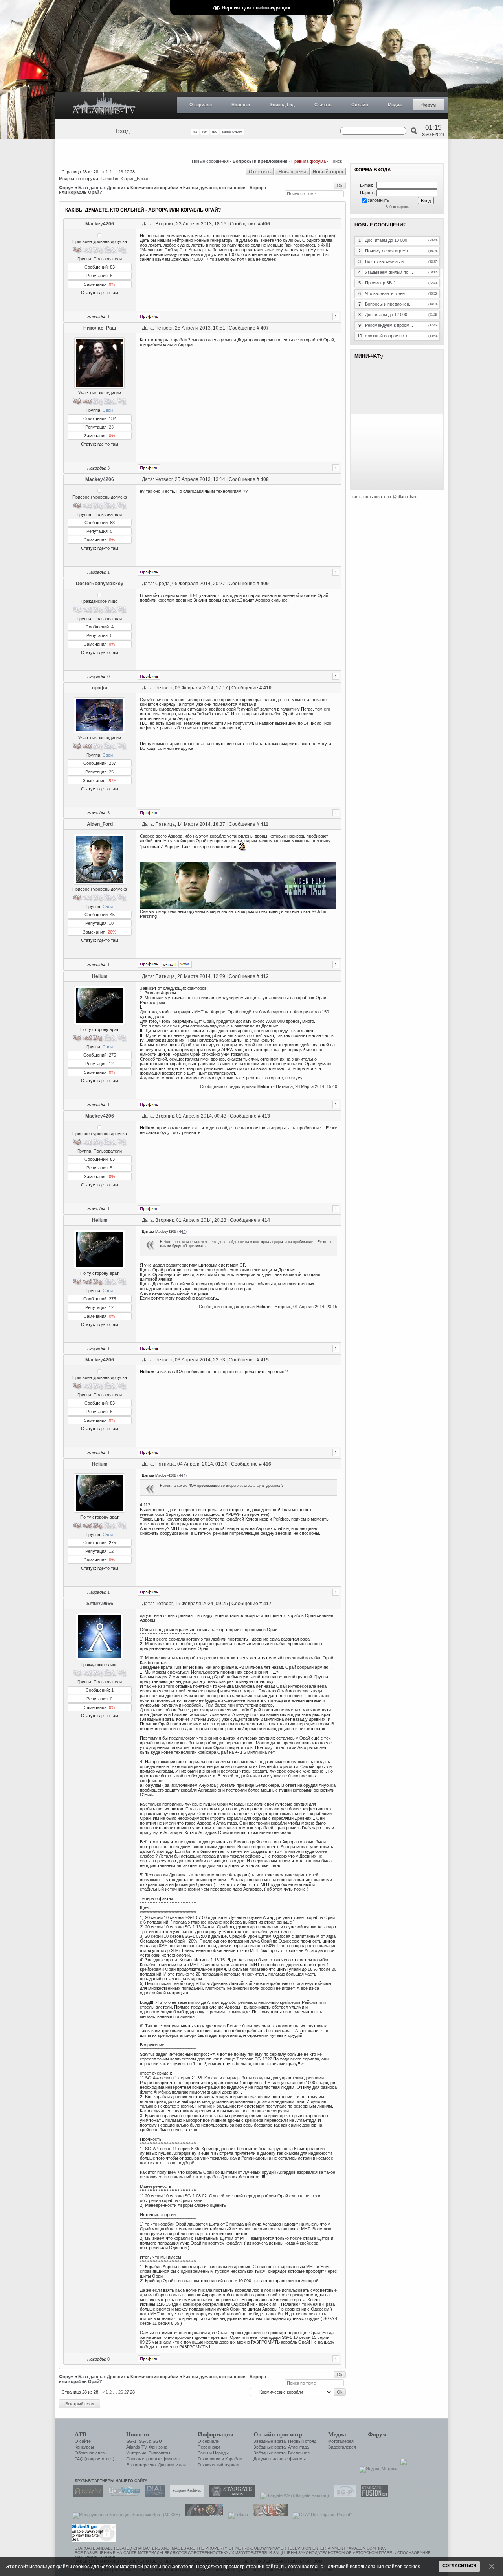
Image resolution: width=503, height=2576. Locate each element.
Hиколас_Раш (100, 328)
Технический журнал (218, 2465)
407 (265, 328)
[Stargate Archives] (185, 2495)
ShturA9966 (100, 1604)
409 (265, 584)
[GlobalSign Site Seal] (93, 2541)
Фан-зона (158, 2447)
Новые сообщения (210, 161)
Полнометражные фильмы (153, 2459)
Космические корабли (154, 188)
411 (264, 824)
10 (111, 923)
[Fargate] (268, 2515)
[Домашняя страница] (185, 964)
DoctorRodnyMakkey (100, 584)
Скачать (323, 105)
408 (265, 479)
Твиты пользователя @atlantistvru (384, 497)
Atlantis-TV (136, 2447)
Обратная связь (91, 2453)
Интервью (136, 2453)
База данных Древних (102, 188)
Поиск (336, 161)
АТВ (81, 2434)
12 (111, 1064)
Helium (100, 976)
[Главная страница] (104, 106)
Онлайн (360, 105)
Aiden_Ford (100, 824)
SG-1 (131, 2441)
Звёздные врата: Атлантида (281, 2447)
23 (111, 427)
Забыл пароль (397, 207)
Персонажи (209, 2447)
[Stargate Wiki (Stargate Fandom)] (293, 2495)
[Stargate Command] (86, 2495)
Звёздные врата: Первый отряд (285, 2441)
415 (265, 1360)
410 (267, 688)
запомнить (378, 200)
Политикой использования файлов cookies (372, 2566)
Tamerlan (109, 179)
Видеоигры (159, 2453)
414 (266, 1220)
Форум (429, 105)
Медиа (395, 105)
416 (267, 1464)
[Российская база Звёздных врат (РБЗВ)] (202, 2515)
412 (265, 976)
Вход (123, 131)
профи (100, 688)
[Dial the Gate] (153, 2495)
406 (266, 224)
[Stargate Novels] (230, 2495)
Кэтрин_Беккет (135, 179)
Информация (216, 2434)
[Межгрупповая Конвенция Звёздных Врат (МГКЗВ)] (124, 2515)
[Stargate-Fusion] (373, 2495)
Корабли (233, 2459)
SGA (143, 2441)
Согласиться (459, 2565)
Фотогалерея (341, 2441)
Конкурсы (84, 2447)
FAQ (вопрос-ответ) (95, 2459)
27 (127, 172)
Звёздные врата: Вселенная (282, 2453)
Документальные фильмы (280, 2459)
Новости (241, 105)
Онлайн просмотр (278, 2434)
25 (111, 772)
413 (266, 1116)
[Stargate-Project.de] (343, 2495)
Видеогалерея (342, 2447)
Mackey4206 (100, 224)
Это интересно (141, 2465)
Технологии (209, 2459)
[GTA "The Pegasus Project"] (320, 2515)
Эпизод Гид (282, 105)
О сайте (83, 2441)
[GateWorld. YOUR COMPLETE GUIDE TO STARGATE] (122, 2495)
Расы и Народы (213, 2453)
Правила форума (308, 161)
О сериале (201, 105)
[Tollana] (236, 2515)
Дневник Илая (172, 2465)
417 (267, 1604)
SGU (157, 2441)
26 (121, 172)
